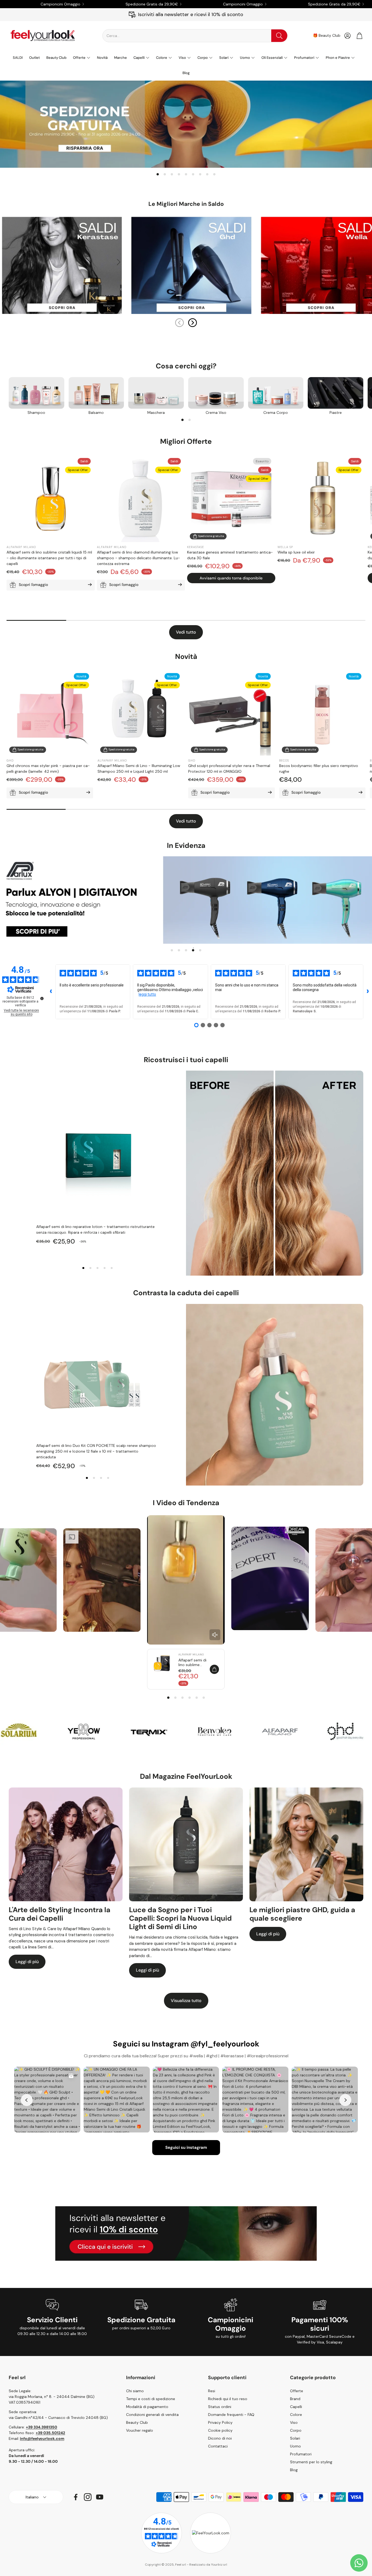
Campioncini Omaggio (60, 4)
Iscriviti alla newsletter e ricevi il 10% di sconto (191, 14)
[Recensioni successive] (368, 992)
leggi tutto (147, 994)
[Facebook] (76, 2497)
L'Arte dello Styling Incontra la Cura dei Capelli (60, 1914)
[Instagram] (88, 2497)
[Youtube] (100, 2497)
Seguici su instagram (186, 2147)
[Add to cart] (214, 1669)
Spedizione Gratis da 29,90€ (152, 4)
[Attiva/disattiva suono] (215, 1635)
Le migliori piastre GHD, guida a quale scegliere (302, 1914)
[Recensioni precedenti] (51, 992)
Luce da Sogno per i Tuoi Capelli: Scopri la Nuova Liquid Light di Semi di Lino (180, 1918)
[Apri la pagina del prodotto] (36, 393)
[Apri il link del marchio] (35, 1731)
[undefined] (42, 998)
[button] (195, 36)
